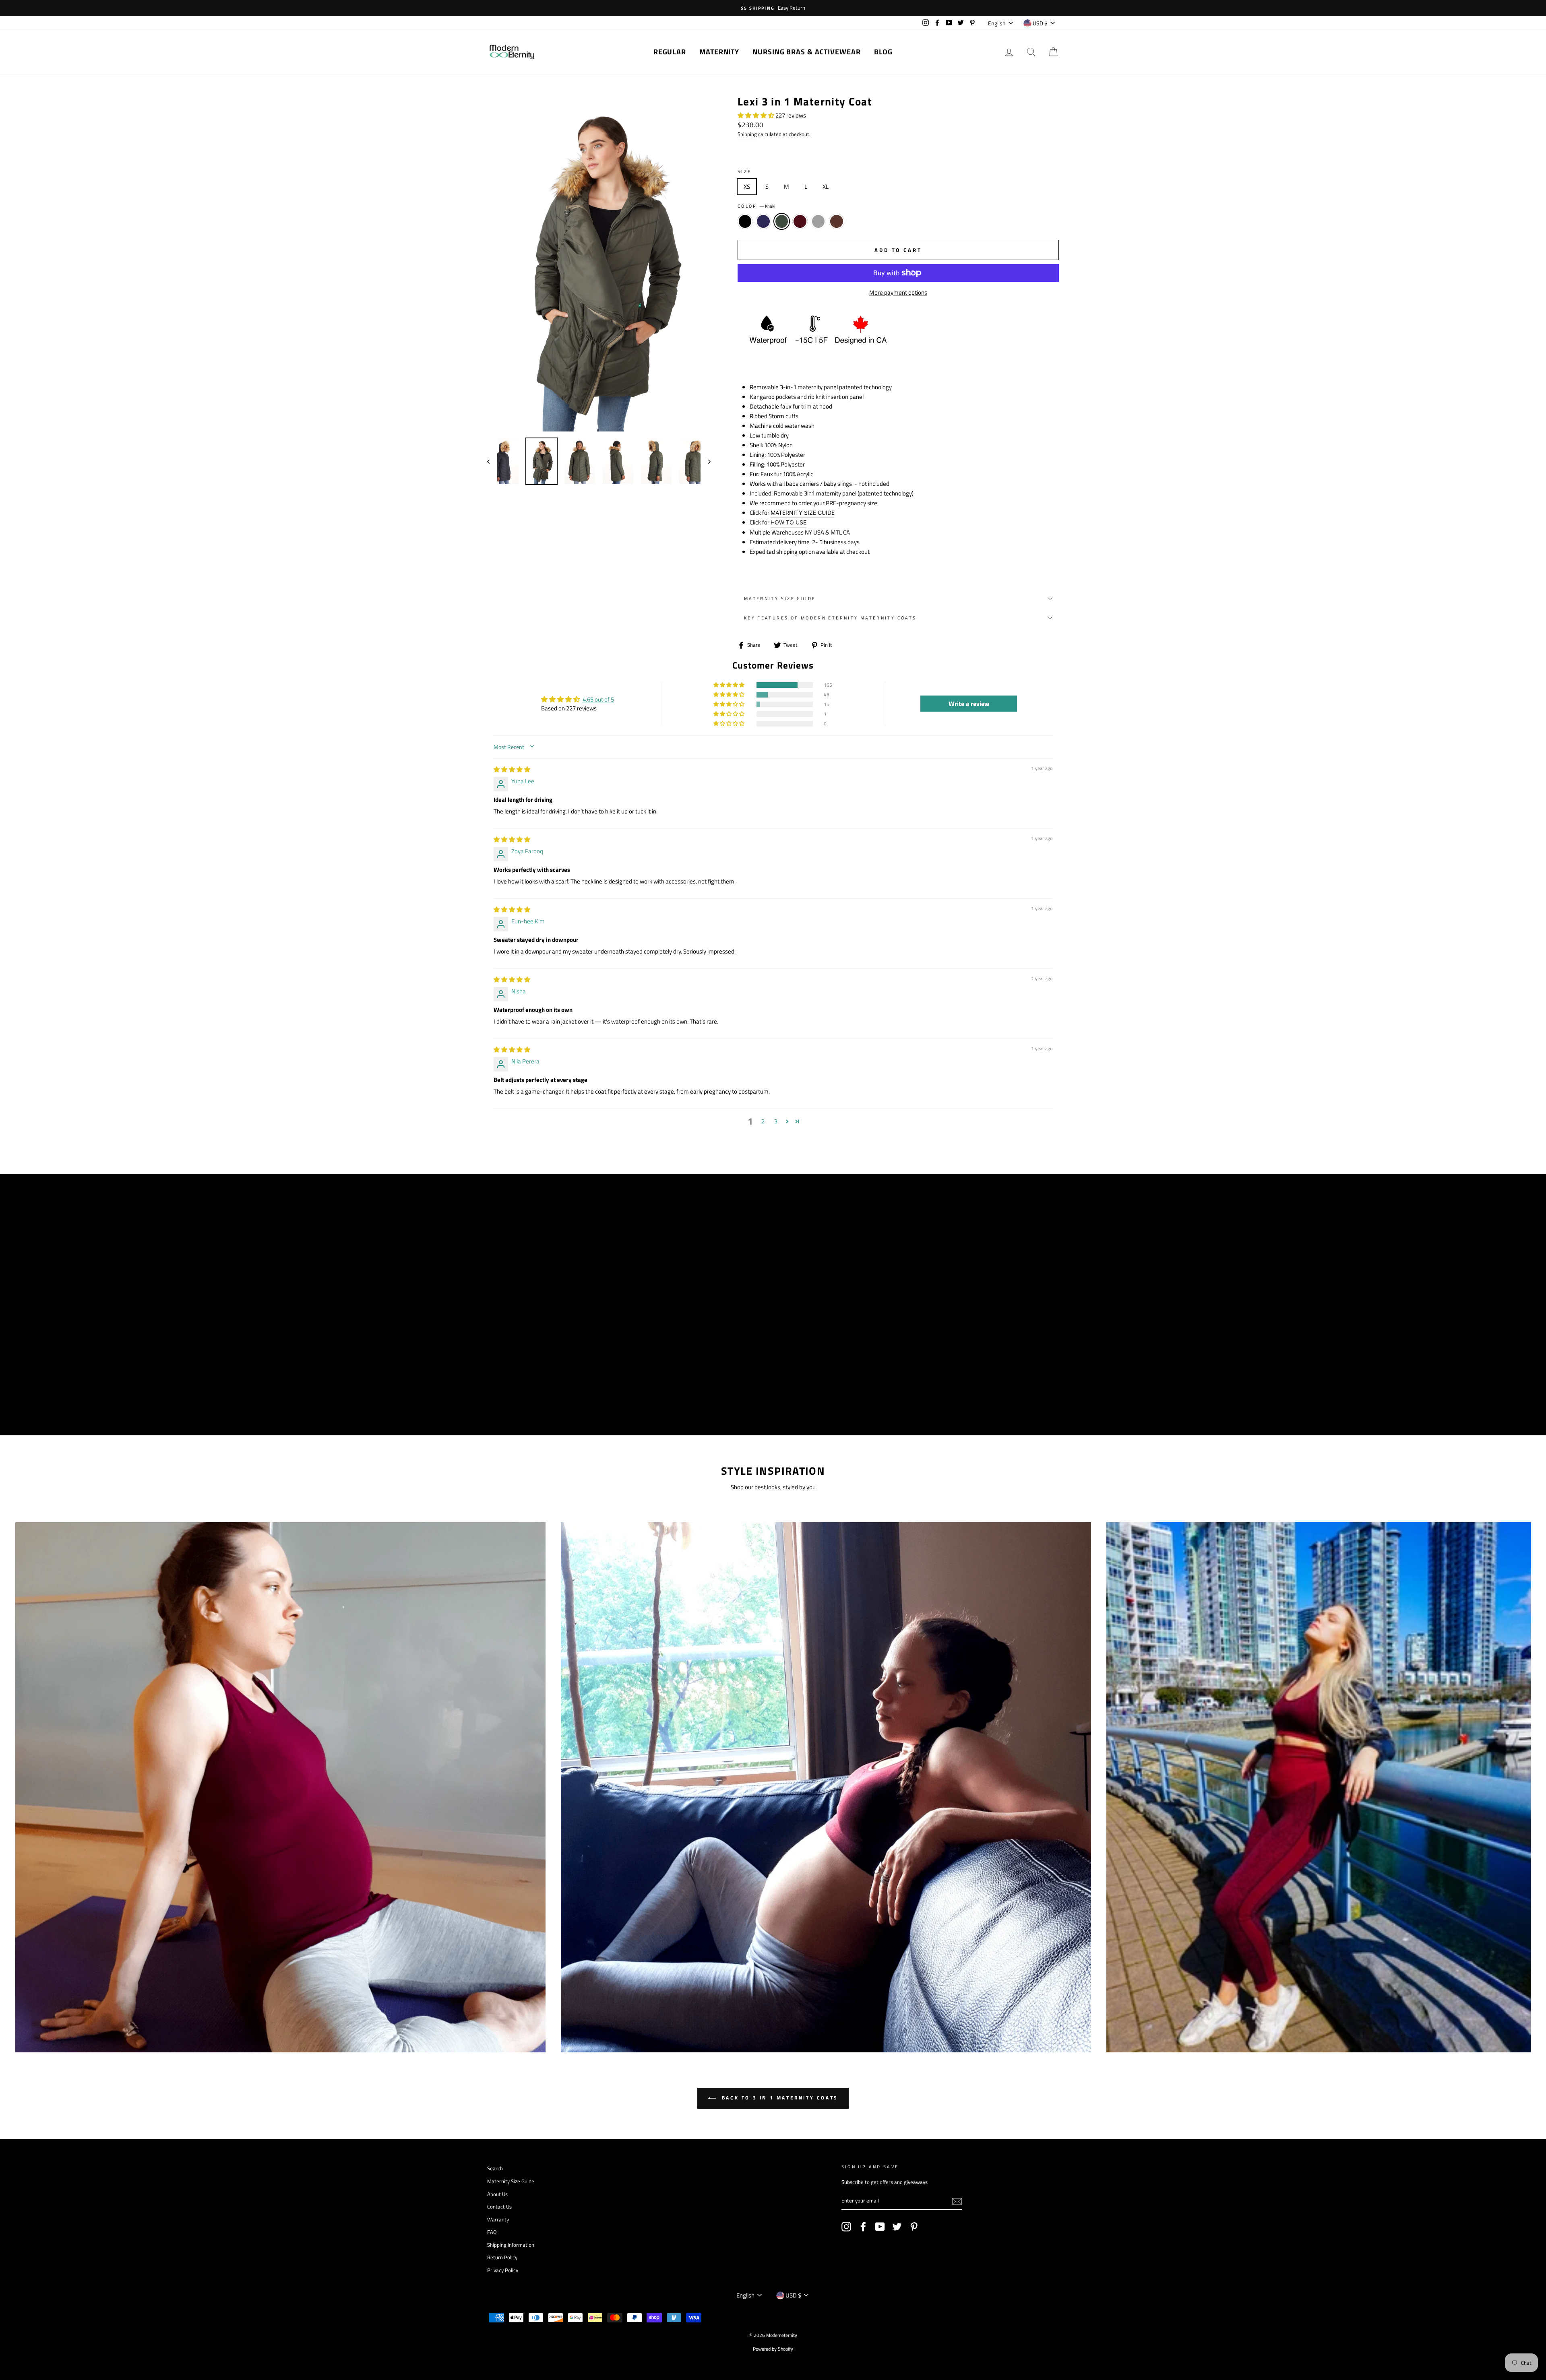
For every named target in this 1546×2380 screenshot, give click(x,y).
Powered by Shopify (773, 2349)
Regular (670, 52)
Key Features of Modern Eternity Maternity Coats (830, 618)
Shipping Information (511, 2245)
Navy (763, 221)
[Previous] (492, 461)
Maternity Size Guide (780, 598)
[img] (512, 769)
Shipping (747, 134)
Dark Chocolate (837, 221)
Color (756, 206)
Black (745, 221)
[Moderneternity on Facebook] (863, 2227)
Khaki (782, 221)
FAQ (492, 2232)
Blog (884, 52)
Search (495, 2168)
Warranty (498, 2220)
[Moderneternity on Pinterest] (914, 2227)
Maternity (719, 52)
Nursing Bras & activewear (807, 52)
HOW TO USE (789, 522)
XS (747, 187)
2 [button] (763, 1121)
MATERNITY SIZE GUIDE (803, 513)
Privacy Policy (503, 2270)
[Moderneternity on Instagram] (846, 2227)
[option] (773, 8)
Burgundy (800, 221)
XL (826, 187)
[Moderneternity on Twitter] (897, 2227)
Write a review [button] (969, 704)
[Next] (706, 461)
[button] (756, 115)
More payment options (898, 292)
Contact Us (499, 2207)
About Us (497, 2194)
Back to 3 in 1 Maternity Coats (779, 2098)
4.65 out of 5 (598, 699)
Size (745, 171)
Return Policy (502, 2257)
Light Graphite (818, 221)
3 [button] (776, 1121)
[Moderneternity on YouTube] (880, 2227)
